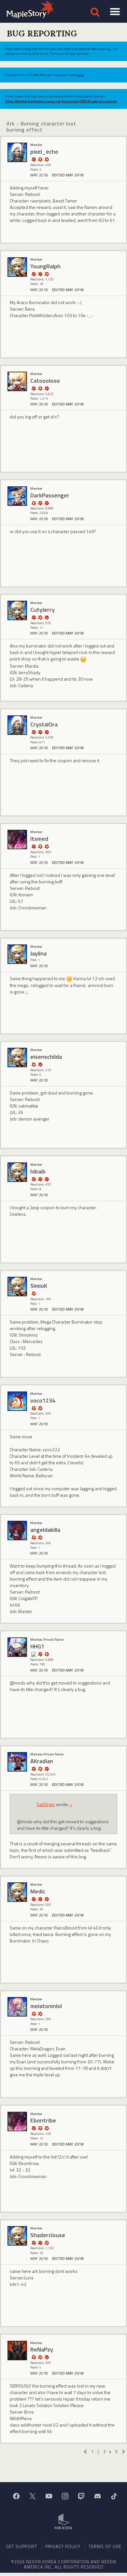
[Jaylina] (17, 954)
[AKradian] (17, 1762)
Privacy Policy (63, 2546)
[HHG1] (17, 1647)
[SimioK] (17, 1287)
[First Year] (47, 617)
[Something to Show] (34, 388)
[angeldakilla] (17, 1531)
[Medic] (17, 1892)
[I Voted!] (47, 388)
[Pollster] (34, 274)
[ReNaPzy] (17, 2351)
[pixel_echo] (17, 152)
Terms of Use (105, 2546)
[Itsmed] (17, 839)
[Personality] (40, 159)
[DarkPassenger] (17, 496)
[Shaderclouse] (17, 2236)
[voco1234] (17, 1401)
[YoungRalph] (17, 267)
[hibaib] (17, 1172)
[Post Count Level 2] (47, 1899)
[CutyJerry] (17, 610)
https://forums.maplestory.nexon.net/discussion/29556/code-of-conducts (61, 101)
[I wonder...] (34, 159)
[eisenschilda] (17, 1057)
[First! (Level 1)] (47, 159)
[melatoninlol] (17, 2007)
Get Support (21, 2546)
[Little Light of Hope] (34, 1654)
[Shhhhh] (40, 388)
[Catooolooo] (17, 381)
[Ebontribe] (17, 2121)
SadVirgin (46, 1804)
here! (80, 75)
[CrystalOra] (17, 725)
